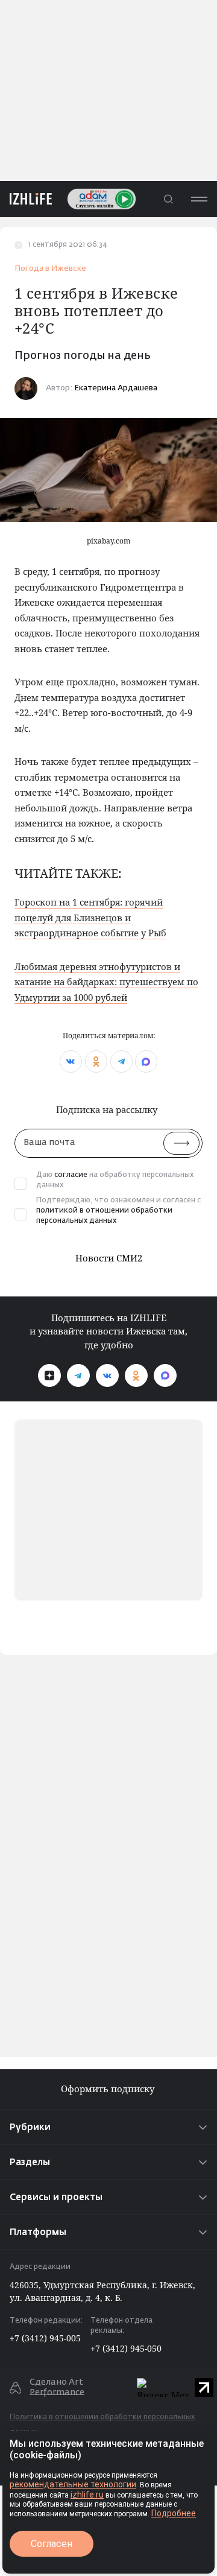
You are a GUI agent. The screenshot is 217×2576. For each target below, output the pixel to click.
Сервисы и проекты (56, 2197)
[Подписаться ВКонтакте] (107, 1375)
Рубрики (30, 2127)
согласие (71, 1175)
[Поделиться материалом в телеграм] (121, 1061)
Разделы (30, 2162)
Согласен (52, 2544)
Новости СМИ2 (109, 1258)
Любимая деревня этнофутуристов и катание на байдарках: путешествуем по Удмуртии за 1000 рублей (106, 982)
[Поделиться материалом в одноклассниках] (96, 1061)
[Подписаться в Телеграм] (78, 1375)
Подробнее (174, 2513)
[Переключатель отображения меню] (199, 199)
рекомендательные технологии (73, 2484)
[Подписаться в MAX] (165, 1375)
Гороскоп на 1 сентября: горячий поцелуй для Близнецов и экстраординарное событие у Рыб (90, 917)
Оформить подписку (109, 2089)
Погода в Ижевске (50, 269)
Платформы (38, 2232)
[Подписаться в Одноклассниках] (136, 1375)
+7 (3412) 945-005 (45, 2338)
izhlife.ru (87, 2495)
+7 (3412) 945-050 (126, 2348)
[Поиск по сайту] (168, 199)
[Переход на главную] (26, 199)
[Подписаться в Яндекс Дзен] (49, 1375)
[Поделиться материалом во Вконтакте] (71, 1061)
